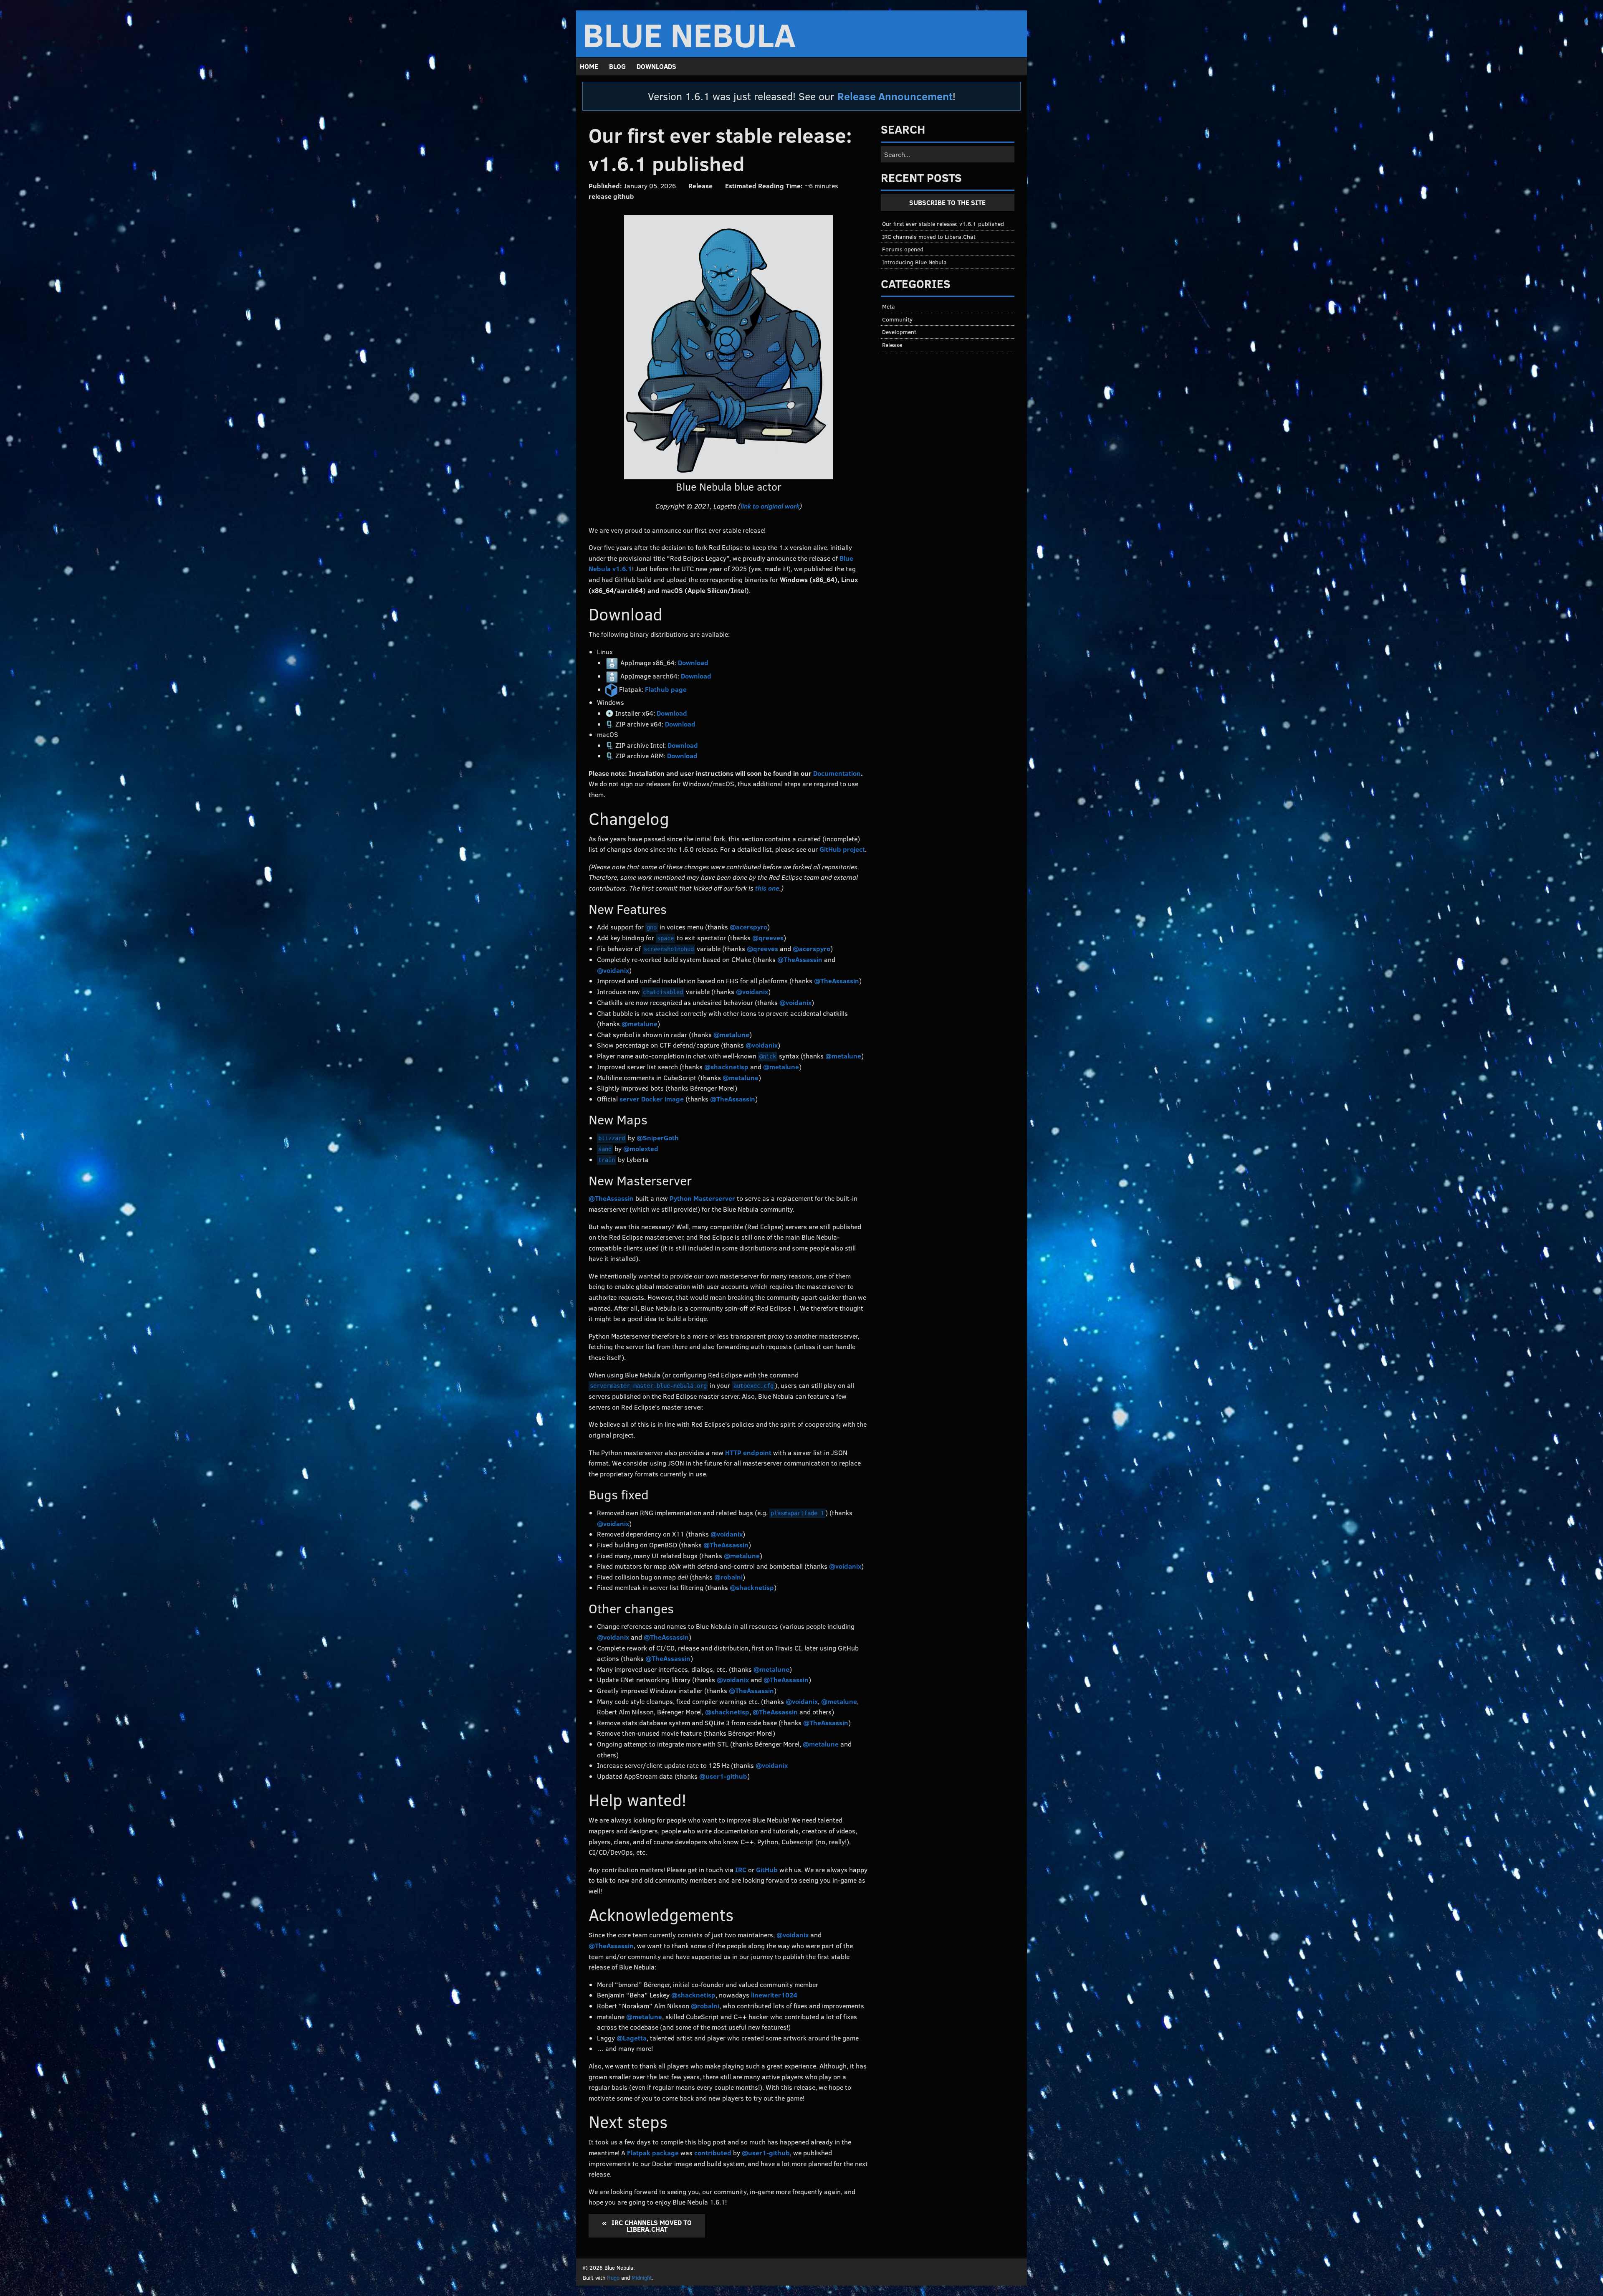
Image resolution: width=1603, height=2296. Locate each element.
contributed (713, 2153)
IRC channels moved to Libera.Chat (651, 2225)
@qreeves (768, 938)
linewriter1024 (774, 1995)
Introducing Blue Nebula (914, 262)
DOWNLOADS (656, 66)
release (600, 196)
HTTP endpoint (748, 1452)
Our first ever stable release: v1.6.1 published (943, 223)
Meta (889, 306)
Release (700, 186)
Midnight (642, 2278)
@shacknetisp (726, 1067)
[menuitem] (589, 66)
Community (897, 319)
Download (693, 662)
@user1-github (723, 1776)
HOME (589, 66)
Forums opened (903, 249)
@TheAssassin (800, 959)
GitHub (767, 1869)
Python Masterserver (702, 1198)
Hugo (613, 2278)
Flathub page (666, 689)
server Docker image (652, 1099)
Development (899, 332)
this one (767, 888)
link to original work (770, 506)
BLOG (617, 66)
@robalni (728, 1577)
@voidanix (613, 970)
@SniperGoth (658, 1138)
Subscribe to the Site (947, 202)
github (624, 196)
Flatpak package (653, 2153)
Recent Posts (921, 177)
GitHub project (842, 849)
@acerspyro (748, 927)
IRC (741, 1869)
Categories (916, 284)
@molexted (641, 1148)
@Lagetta (632, 2038)
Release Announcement (895, 96)
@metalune (640, 1024)
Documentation (837, 773)
